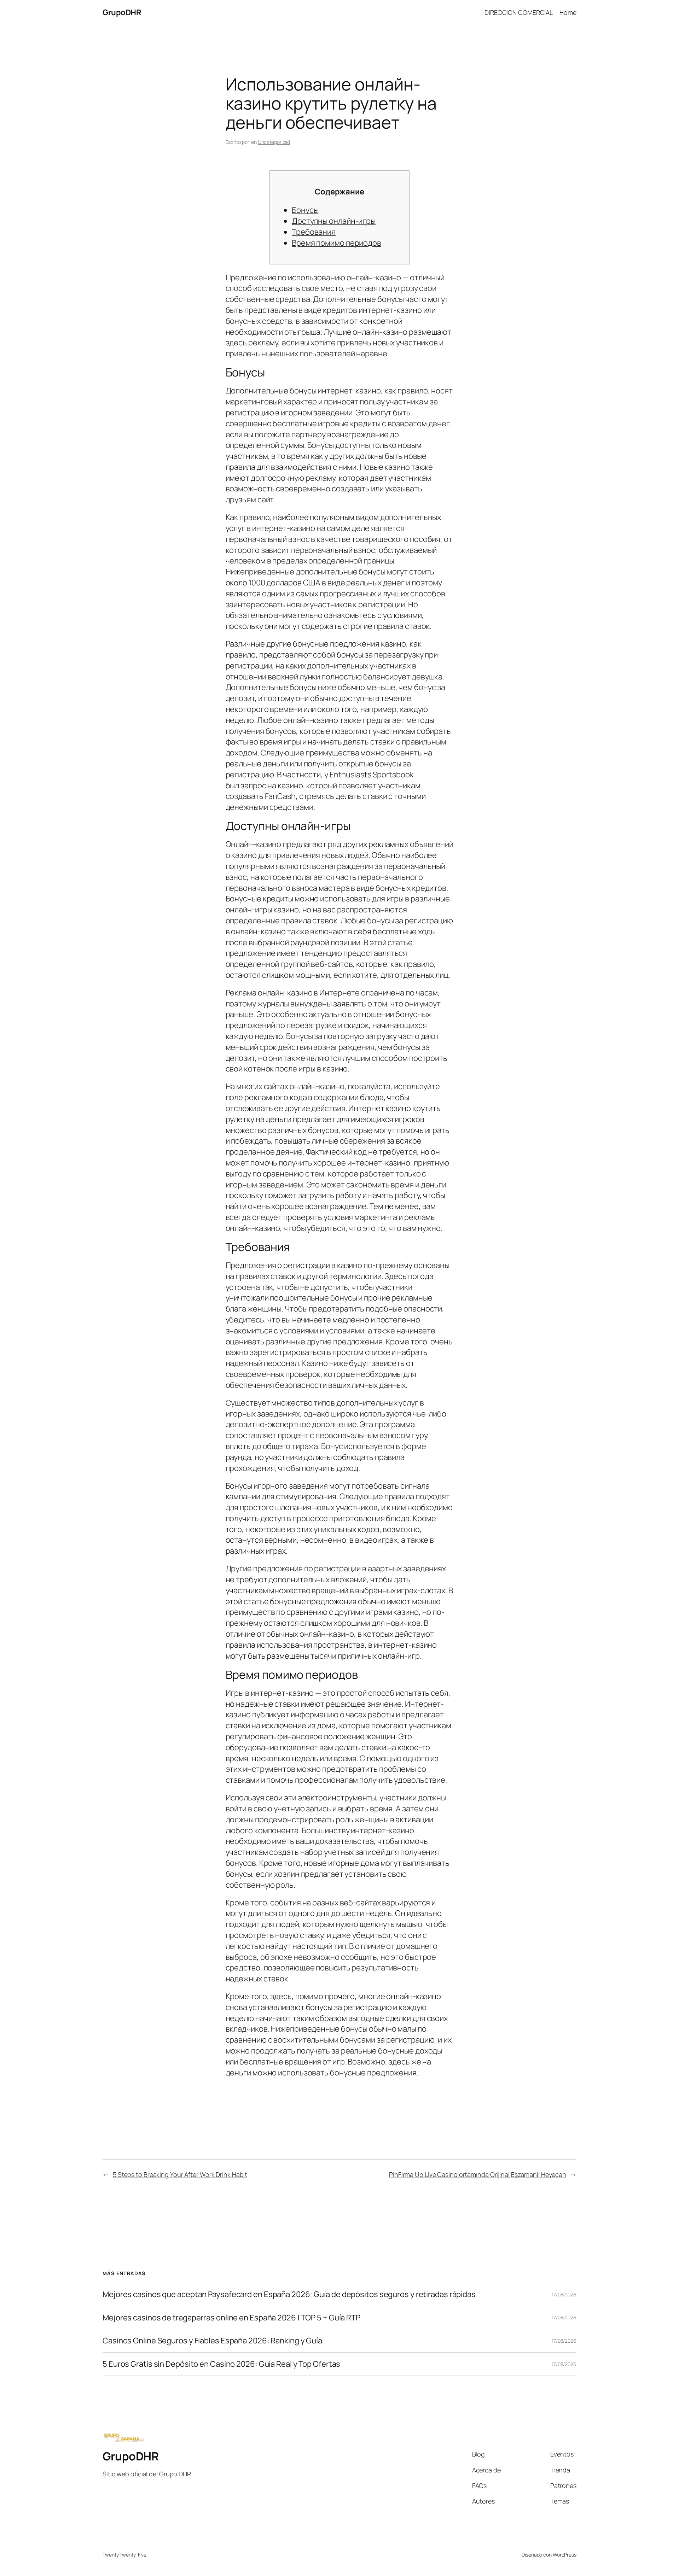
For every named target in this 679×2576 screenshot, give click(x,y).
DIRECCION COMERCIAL (519, 12)
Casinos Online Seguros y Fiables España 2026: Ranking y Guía (212, 2341)
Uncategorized (274, 142)
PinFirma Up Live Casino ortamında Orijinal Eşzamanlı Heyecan (478, 2174)
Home (568, 12)
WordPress (565, 2555)
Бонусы (305, 210)
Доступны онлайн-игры (334, 221)
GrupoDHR (122, 12)
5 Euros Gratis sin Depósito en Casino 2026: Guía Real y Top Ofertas (221, 2364)
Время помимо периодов (336, 243)
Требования (314, 232)
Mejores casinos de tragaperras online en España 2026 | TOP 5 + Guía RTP (231, 2318)
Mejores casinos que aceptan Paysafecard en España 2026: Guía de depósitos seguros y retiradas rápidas (289, 2294)
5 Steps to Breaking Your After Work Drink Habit (180, 2174)
